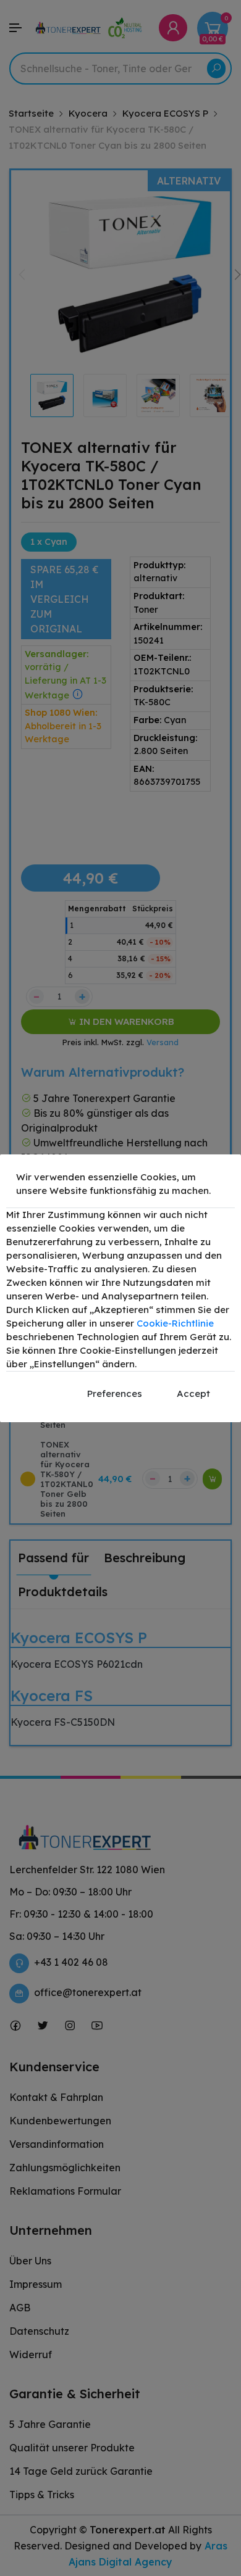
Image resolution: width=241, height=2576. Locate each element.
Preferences (115, 1394)
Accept (193, 1394)
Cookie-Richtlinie (175, 1323)
